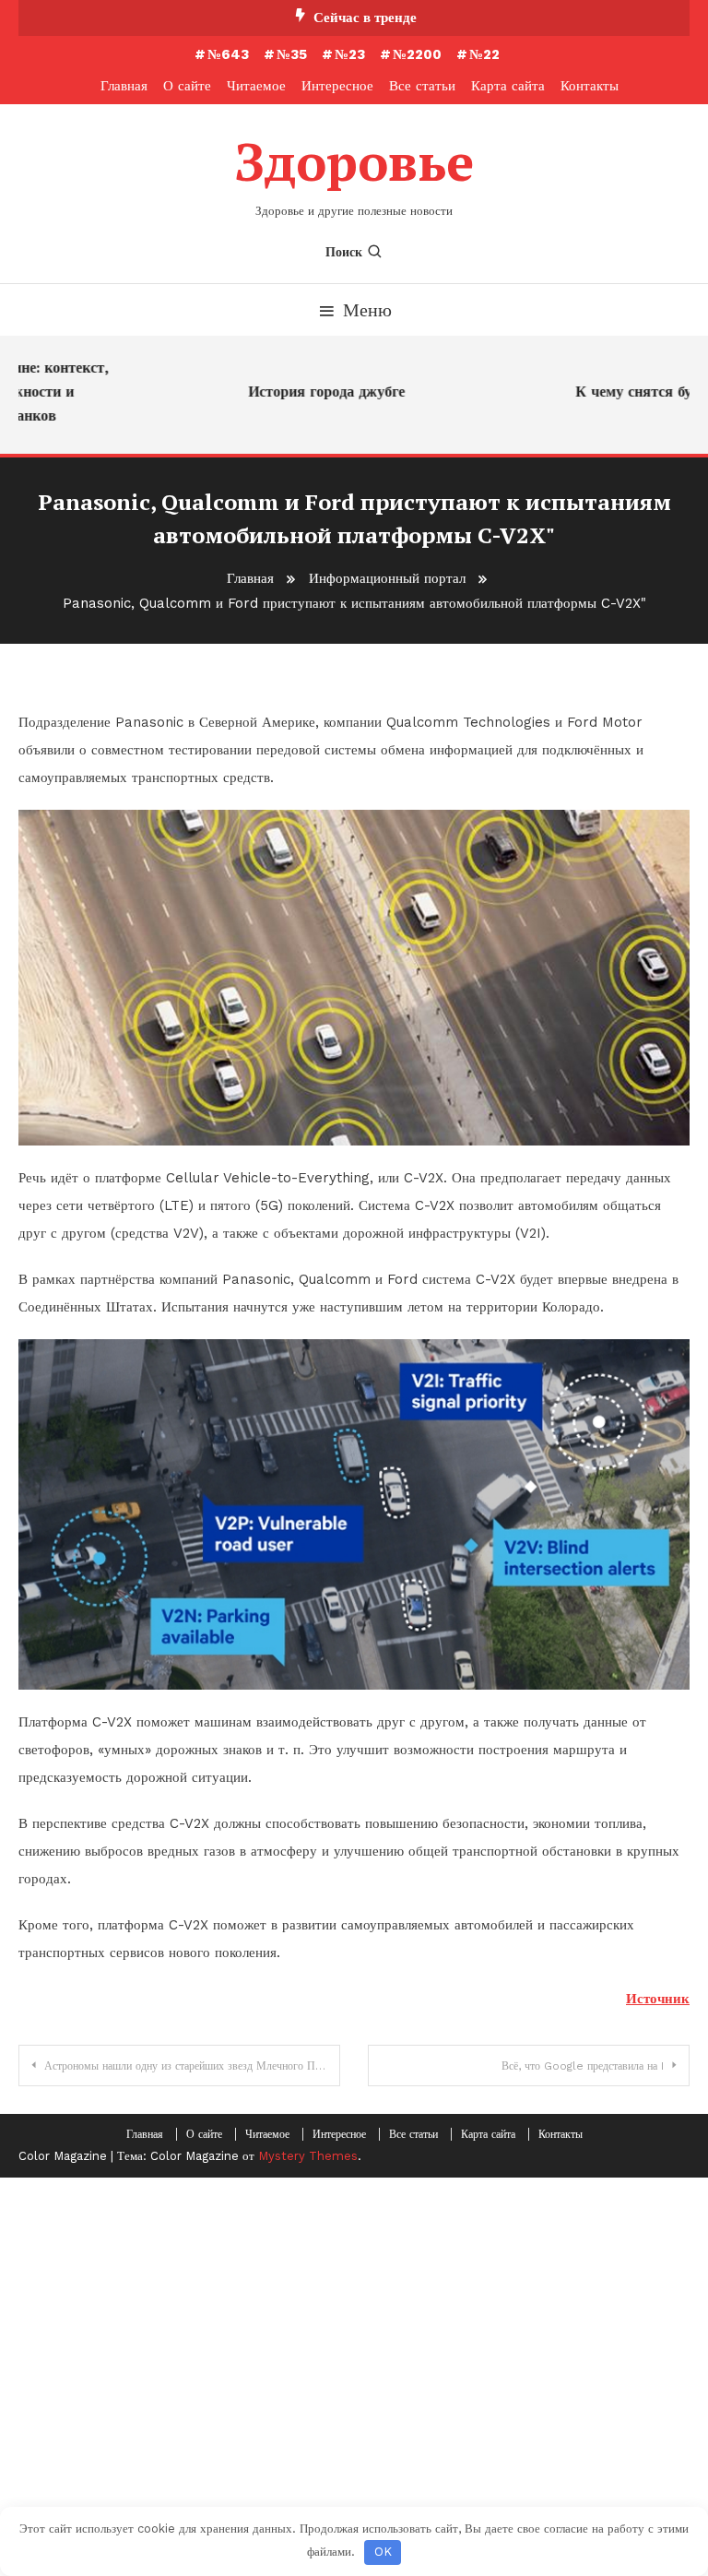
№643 (228, 54)
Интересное (337, 86)
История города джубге (310, 392)
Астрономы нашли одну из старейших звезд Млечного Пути (188, 2066)
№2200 (417, 54)
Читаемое (256, 86)
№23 (350, 54)
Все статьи (422, 86)
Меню (367, 310)
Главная (124, 86)
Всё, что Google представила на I (583, 2066)
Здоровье (354, 161)
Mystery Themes (308, 2156)
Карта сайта (508, 86)
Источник (658, 1999)
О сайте (187, 86)
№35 (292, 54)
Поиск (344, 252)
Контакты (590, 86)
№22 (484, 54)
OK (383, 2552)
